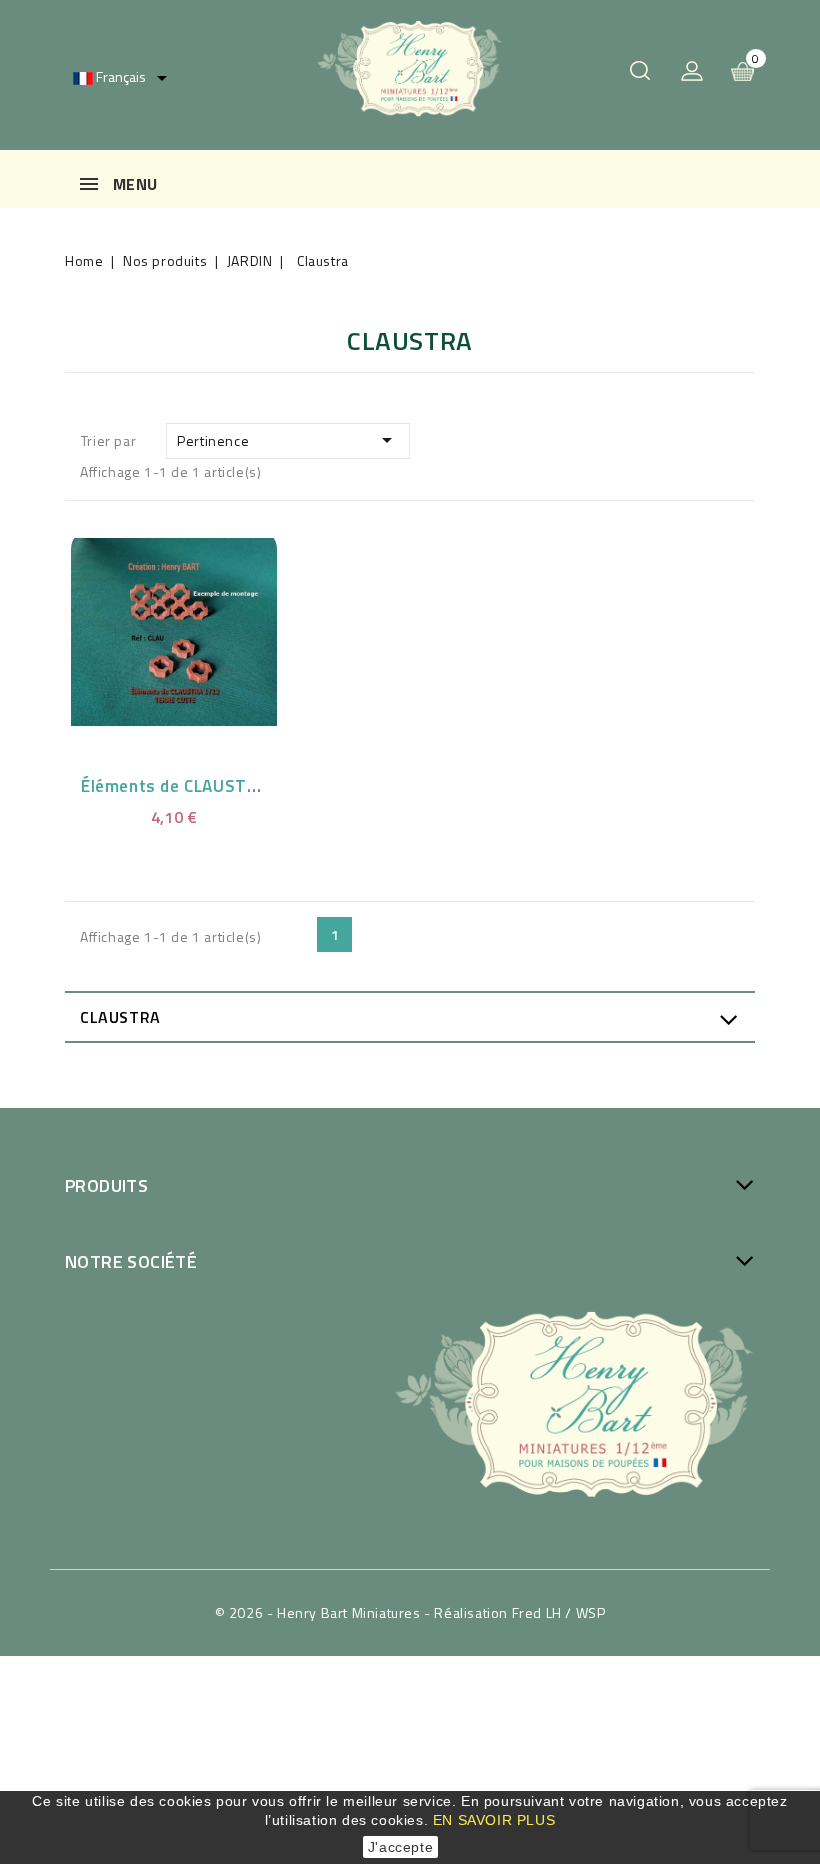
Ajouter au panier (199, 628)
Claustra (120, 1017)
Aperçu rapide (152, 628)
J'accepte (400, 1847)
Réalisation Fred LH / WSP (519, 1612)
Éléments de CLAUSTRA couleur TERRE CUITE (260, 786)
